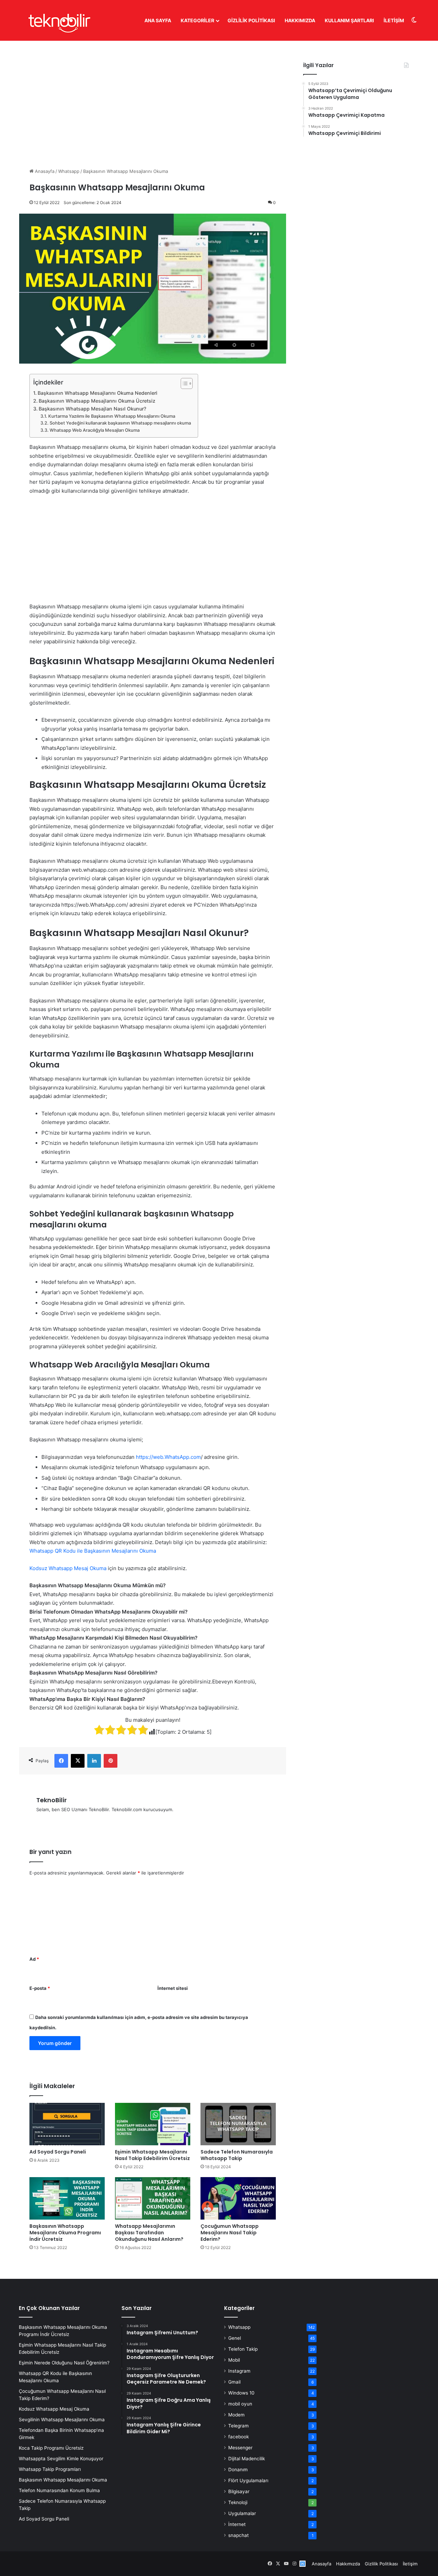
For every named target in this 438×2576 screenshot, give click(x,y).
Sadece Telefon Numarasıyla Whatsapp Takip (237, 2155)
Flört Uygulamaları (248, 2480)
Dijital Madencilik (247, 2459)
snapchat (239, 2535)
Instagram (239, 2371)
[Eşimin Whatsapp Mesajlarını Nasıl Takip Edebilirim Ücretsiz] (153, 2124)
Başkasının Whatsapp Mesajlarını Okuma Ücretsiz (97, 401)
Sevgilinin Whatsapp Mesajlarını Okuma (62, 2420)
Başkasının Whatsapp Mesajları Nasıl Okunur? (92, 409)
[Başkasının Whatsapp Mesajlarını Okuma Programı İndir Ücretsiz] (67, 2198)
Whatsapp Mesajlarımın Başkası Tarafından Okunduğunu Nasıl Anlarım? (149, 2233)
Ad (34, 1959)
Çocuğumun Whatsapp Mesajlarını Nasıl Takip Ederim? (230, 2233)
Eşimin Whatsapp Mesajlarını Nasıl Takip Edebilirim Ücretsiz (152, 2155)
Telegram (239, 2426)
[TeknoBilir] (59, 20)
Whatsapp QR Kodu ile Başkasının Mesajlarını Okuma (93, 1551)
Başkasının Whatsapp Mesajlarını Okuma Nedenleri (98, 393)
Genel (235, 2338)
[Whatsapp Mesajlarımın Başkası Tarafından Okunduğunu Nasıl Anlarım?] (153, 2198)
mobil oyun (240, 2404)
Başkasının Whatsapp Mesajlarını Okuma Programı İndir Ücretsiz (65, 2233)
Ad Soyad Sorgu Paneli (58, 2152)
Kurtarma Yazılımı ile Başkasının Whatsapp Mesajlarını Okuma (112, 416)
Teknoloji (238, 2502)
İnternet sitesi (173, 1988)
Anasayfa (44, 171)
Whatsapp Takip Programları (50, 2469)
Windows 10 (241, 2393)
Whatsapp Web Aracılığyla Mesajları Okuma (95, 430)
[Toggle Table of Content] (183, 383)
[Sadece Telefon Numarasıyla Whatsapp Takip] (238, 2124)
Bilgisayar (239, 2491)
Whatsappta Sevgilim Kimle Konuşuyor (61, 2459)
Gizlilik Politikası (251, 20)
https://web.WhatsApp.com (168, 1457)
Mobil (234, 2360)
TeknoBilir (51, 1800)
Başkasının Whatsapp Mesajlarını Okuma (63, 2480)
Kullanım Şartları (349, 20)
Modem (236, 2415)
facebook (239, 2437)
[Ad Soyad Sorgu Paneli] (67, 2124)
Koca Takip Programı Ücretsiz (51, 2448)
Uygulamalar (242, 2513)
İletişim (394, 20)
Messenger (240, 2448)
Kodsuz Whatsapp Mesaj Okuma (68, 1568)
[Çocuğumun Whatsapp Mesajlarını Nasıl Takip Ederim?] (238, 2198)
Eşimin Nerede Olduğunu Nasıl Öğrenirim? (64, 2363)
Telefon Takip (243, 2349)
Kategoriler (197, 20)
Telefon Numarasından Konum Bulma (59, 2490)
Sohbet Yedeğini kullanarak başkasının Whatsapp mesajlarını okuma (120, 423)
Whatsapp (69, 171)
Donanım (238, 2470)
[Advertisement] (153, 99)
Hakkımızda (300, 20)
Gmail (234, 2382)
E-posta (40, 1988)
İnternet (237, 2524)
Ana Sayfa (158, 20)
